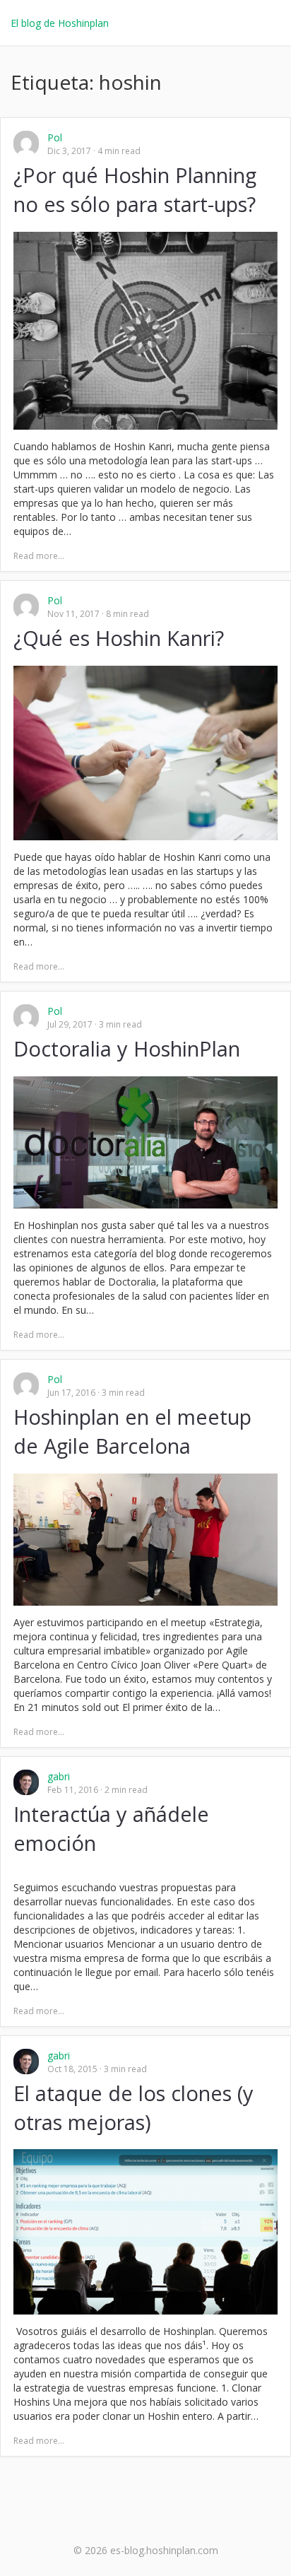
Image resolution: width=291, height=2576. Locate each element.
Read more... (39, 556)
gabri (59, 1776)
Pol (55, 137)
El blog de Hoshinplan (60, 23)
